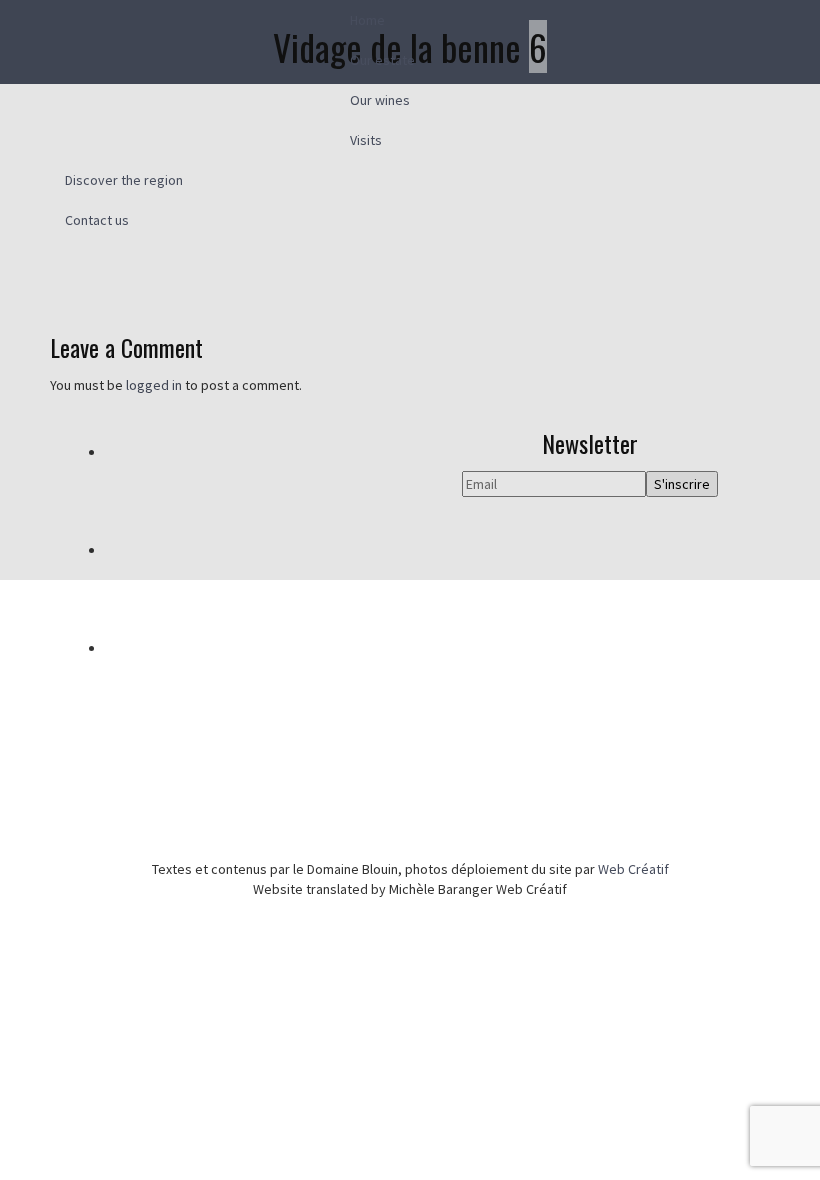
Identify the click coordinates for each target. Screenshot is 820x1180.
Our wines (380, 100)
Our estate (382, 60)
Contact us (97, 220)
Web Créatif (633, 869)
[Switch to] (410, 325)
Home (367, 20)
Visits (366, 140)
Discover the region (124, 180)
